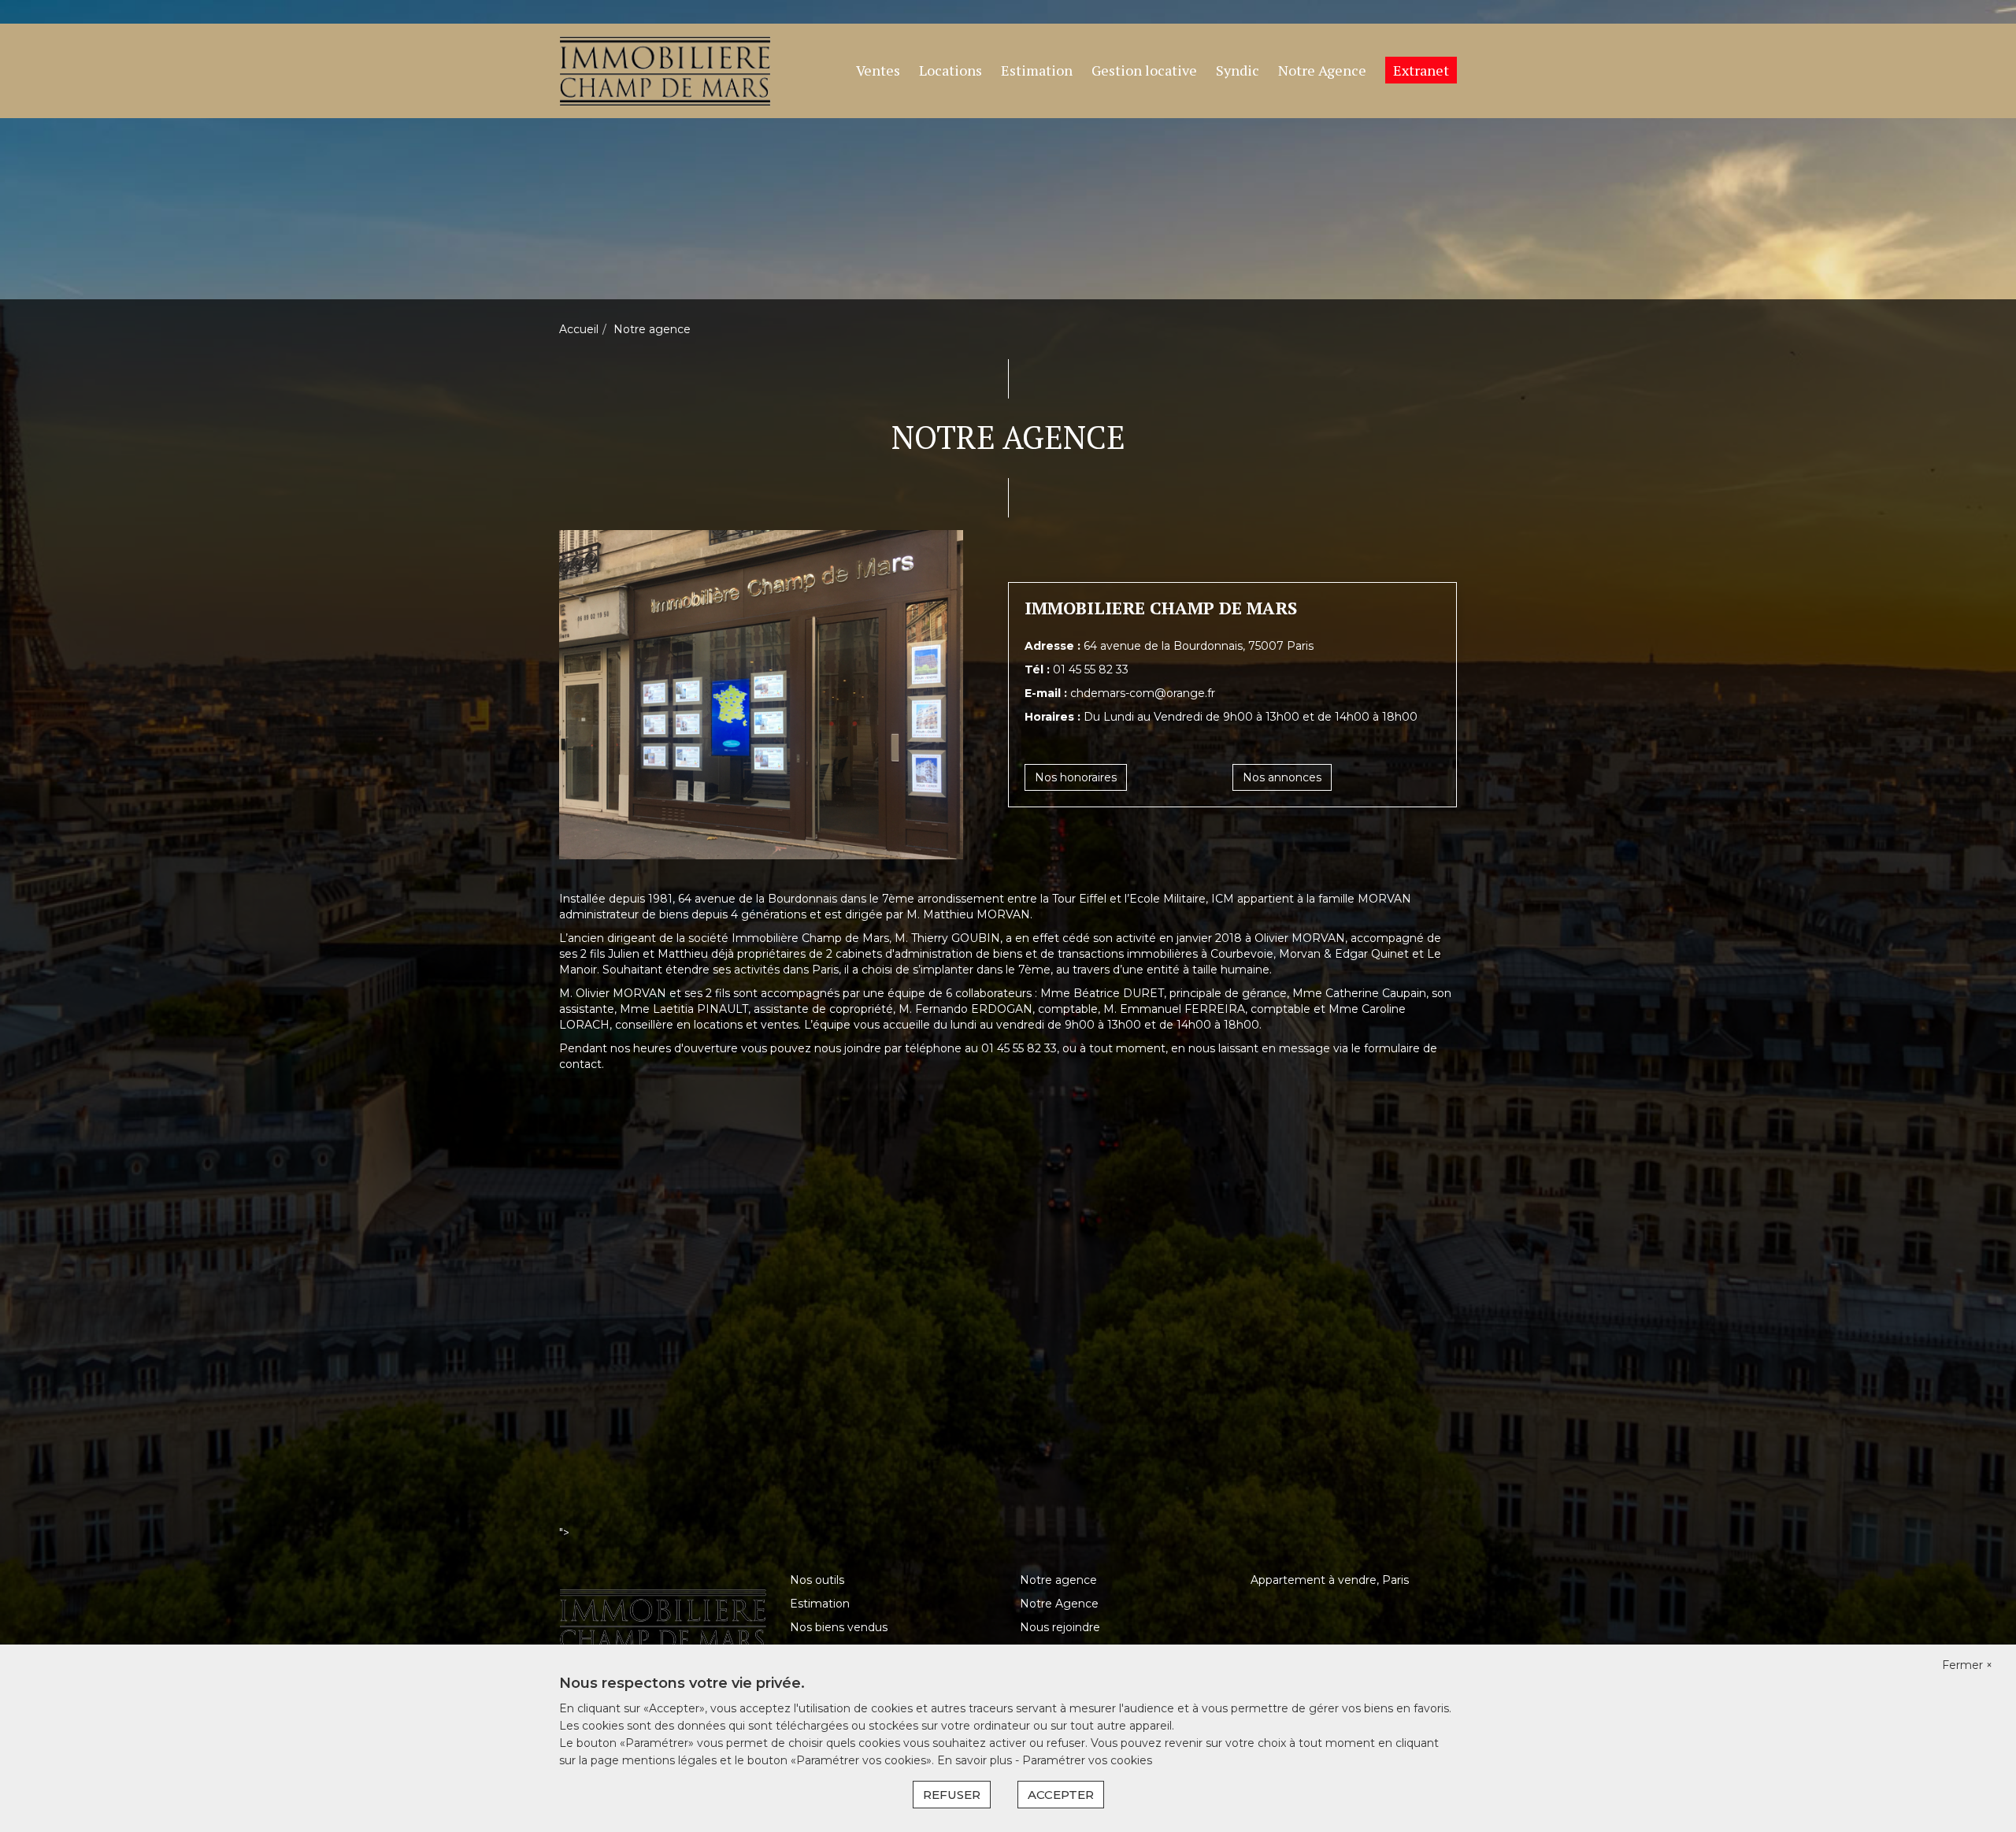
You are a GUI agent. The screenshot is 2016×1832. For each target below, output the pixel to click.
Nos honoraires (1076, 777)
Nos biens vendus (839, 1627)
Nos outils (817, 1580)
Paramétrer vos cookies (1087, 1760)
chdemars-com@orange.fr (1143, 693)
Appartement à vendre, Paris (1330, 1580)
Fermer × (1967, 1665)
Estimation (1037, 70)
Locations (951, 70)
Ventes (878, 70)
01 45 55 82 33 (1091, 669)
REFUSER (952, 1795)
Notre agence (1058, 1580)
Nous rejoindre (1060, 1627)
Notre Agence (1322, 70)
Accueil (579, 329)
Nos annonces (1282, 777)
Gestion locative (1144, 70)
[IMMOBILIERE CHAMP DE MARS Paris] (665, 70)
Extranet (1421, 70)
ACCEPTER (1061, 1795)
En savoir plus (976, 1760)
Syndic (1238, 70)
